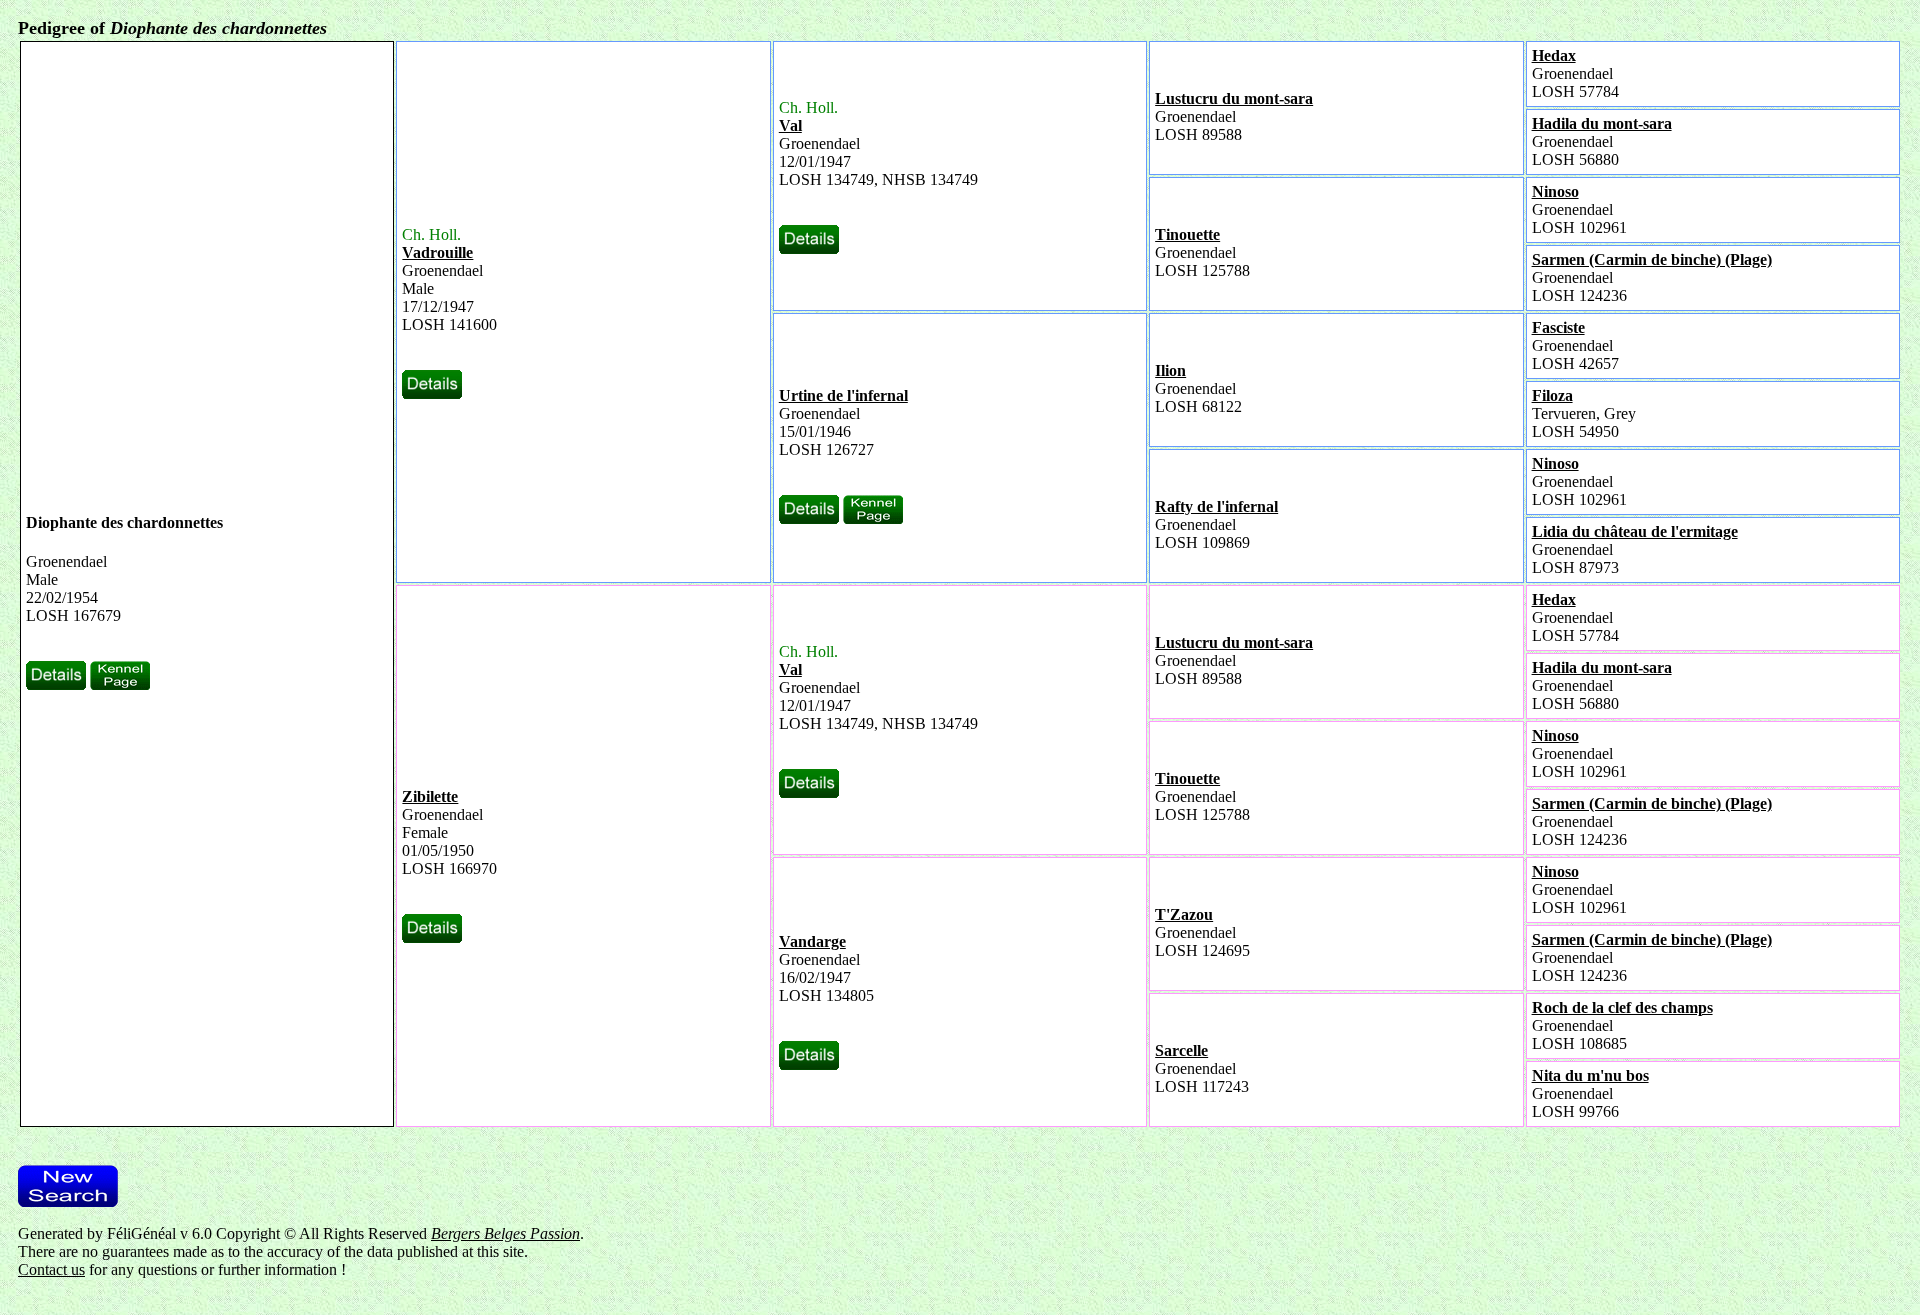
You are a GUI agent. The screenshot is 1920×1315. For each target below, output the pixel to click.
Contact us (51, 1269)
